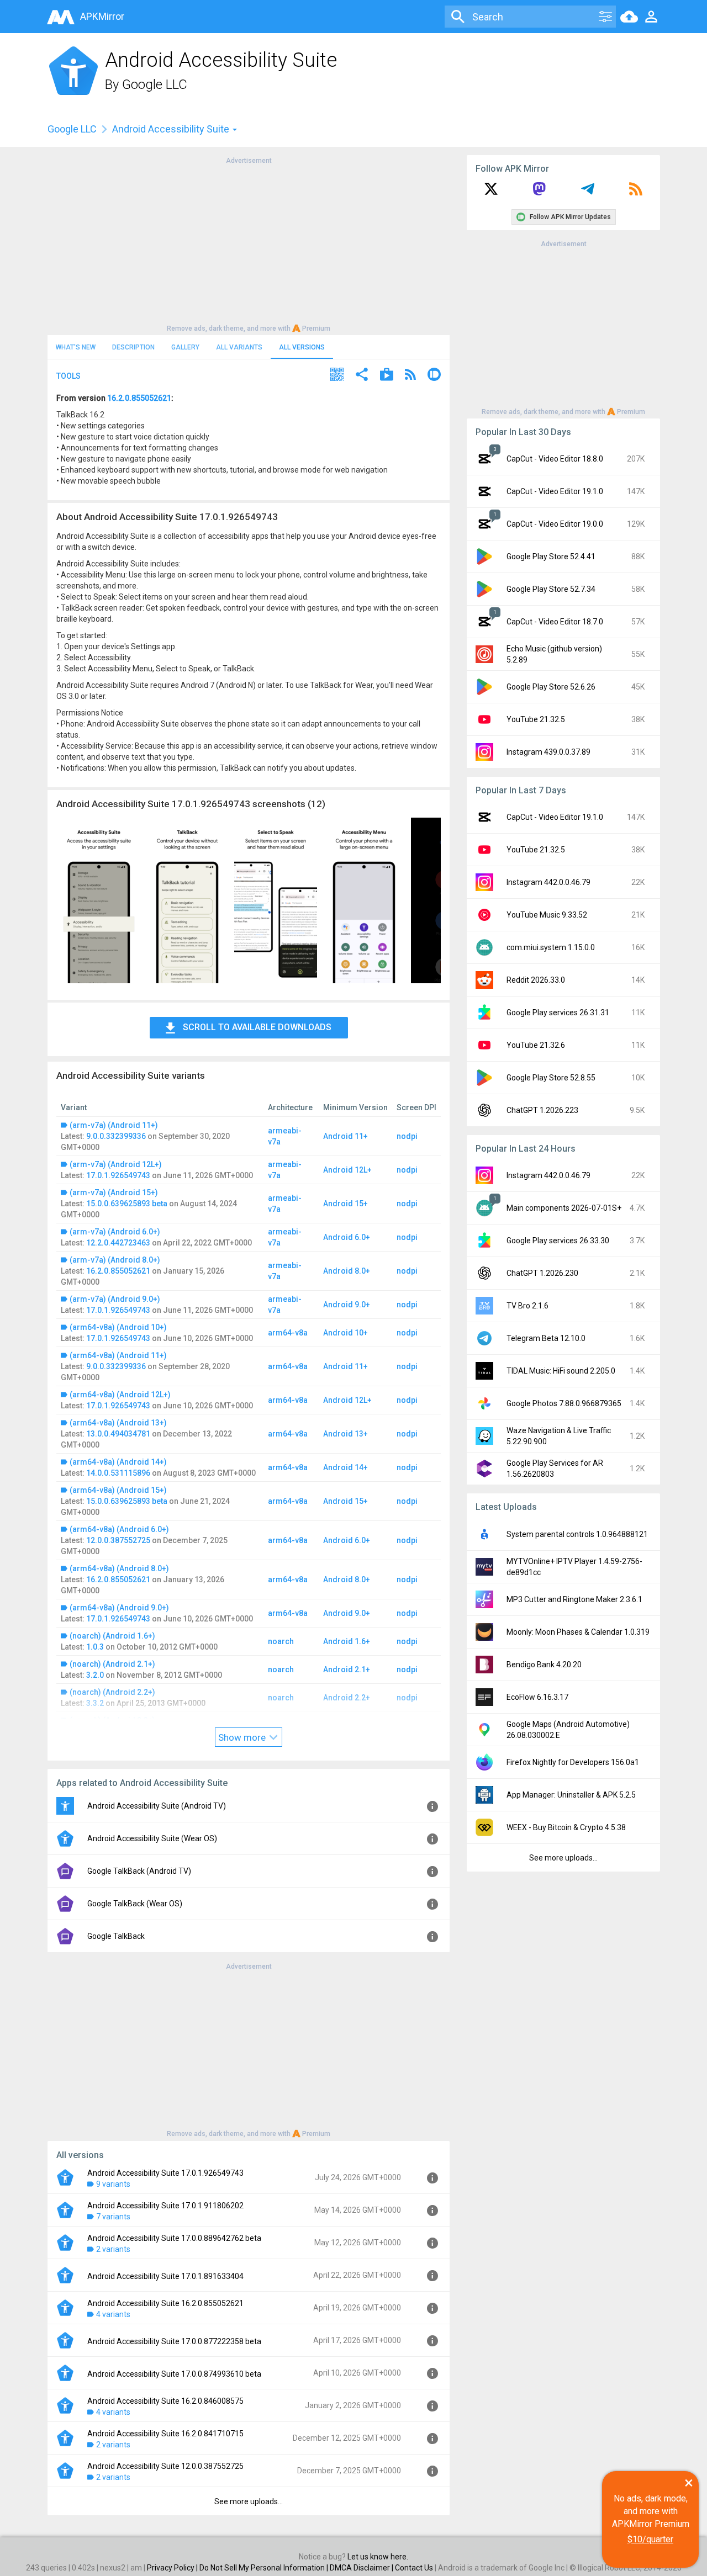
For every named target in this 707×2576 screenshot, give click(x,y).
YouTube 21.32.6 (536, 1045)
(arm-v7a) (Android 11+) (114, 1125)
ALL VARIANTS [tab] (239, 347)
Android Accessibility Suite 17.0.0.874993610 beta (174, 2374)
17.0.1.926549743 (118, 1175)
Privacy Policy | (173, 2568)
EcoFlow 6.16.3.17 (537, 1697)
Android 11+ (345, 1136)
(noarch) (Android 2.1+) (112, 1664)
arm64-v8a (288, 1333)
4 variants (113, 2314)
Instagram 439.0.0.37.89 (548, 752)
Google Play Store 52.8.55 (551, 1078)
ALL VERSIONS (302, 347)
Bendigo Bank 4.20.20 (544, 1665)
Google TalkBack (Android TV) (139, 1871)
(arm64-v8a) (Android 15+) (118, 1490)
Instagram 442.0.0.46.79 (548, 882)
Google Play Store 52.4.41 (551, 556)
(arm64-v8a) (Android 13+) (118, 1423)
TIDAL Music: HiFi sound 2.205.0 (561, 1371)
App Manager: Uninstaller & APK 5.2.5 (571, 1795)
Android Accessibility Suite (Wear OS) (152, 1838)
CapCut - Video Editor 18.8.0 (555, 459)
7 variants (113, 2217)
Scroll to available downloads (257, 1027)
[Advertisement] (249, 243)
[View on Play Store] (387, 376)
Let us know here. (378, 2557)
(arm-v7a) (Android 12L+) (116, 1164)
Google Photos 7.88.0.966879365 (564, 1403)
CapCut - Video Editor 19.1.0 (555, 491)
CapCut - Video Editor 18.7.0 (555, 622)
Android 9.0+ (347, 1305)
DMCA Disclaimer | (362, 2568)
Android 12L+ (347, 1170)
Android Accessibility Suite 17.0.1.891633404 (165, 2276)
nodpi (407, 1136)
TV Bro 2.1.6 (527, 1306)
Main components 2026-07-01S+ (564, 1208)
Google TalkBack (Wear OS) (135, 1904)
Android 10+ (345, 1333)
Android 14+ (345, 1467)
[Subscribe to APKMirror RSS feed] (636, 193)
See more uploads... (249, 2501)
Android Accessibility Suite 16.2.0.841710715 (165, 2434)
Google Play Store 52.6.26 (551, 687)
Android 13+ (345, 1434)
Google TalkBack (116, 1936)
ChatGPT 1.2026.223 (542, 1110)
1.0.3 (95, 1647)
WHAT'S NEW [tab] (76, 347)
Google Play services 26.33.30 (558, 1241)
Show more (243, 1737)
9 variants (113, 2184)
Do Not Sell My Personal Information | (265, 2568)
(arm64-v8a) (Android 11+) (118, 1355)
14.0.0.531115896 (118, 1473)
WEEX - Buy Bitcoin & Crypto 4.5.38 (566, 1827)
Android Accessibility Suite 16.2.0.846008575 (165, 2401)
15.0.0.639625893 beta (127, 1204)
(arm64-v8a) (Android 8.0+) (119, 1568)
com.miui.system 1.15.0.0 (551, 947)
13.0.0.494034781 (118, 1434)
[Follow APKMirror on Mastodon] (539, 193)
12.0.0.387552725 (118, 1540)
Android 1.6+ (347, 1641)
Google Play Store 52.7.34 (551, 589)
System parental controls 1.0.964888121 (577, 1534)
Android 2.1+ (347, 1669)
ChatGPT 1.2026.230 (542, 1273)
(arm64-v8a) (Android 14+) (118, 1462)
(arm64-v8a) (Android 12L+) (120, 1395)
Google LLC (155, 84)
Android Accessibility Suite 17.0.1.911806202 (165, 2206)
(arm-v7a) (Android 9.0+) (115, 1299)
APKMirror (102, 16)
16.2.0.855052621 (139, 398)
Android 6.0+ (347, 1237)
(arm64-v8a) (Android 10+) (118, 1327)
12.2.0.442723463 (118, 1243)
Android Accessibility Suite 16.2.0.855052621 (165, 2303)
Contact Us (414, 2568)
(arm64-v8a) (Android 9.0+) (119, 1608)
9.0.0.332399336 (116, 1136)
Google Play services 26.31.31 (558, 1013)
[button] (337, 376)
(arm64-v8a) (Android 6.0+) (119, 1529)
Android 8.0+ (347, 1271)
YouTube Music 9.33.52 (547, 915)
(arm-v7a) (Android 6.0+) (115, 1232)
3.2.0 (95, 1675)
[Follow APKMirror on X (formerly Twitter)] (491, 193)
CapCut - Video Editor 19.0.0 (555, 524)
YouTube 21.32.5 (536, 719)
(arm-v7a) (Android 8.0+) (115, 1260)
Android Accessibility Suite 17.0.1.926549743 (165, 2173)
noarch (281, 1641)
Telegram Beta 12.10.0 (546, 1338)
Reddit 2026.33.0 (536, 980)
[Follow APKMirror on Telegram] (588, 193)
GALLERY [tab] (185, 347)
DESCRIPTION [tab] (133, 347)
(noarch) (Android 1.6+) (112, 1636)
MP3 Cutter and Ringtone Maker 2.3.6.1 (574, 1599)
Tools (68, 376)
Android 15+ (345, 1204)
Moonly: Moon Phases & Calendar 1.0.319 (578, 1632)
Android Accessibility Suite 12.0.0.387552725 (165, 2466)
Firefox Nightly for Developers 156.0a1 (573, 1762)
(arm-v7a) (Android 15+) (114, 1192)
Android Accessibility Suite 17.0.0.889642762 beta (174, 2238)
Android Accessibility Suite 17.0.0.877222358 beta (174, 2341)
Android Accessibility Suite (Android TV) (157, 1806)
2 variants (113, 2249)
